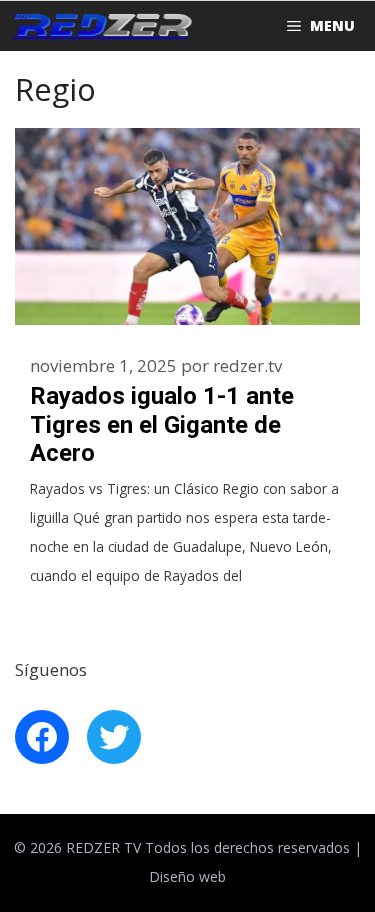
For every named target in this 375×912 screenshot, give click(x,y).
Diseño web (187, 876)
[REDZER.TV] (101, 26)
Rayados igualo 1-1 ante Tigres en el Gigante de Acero (162, 425)
